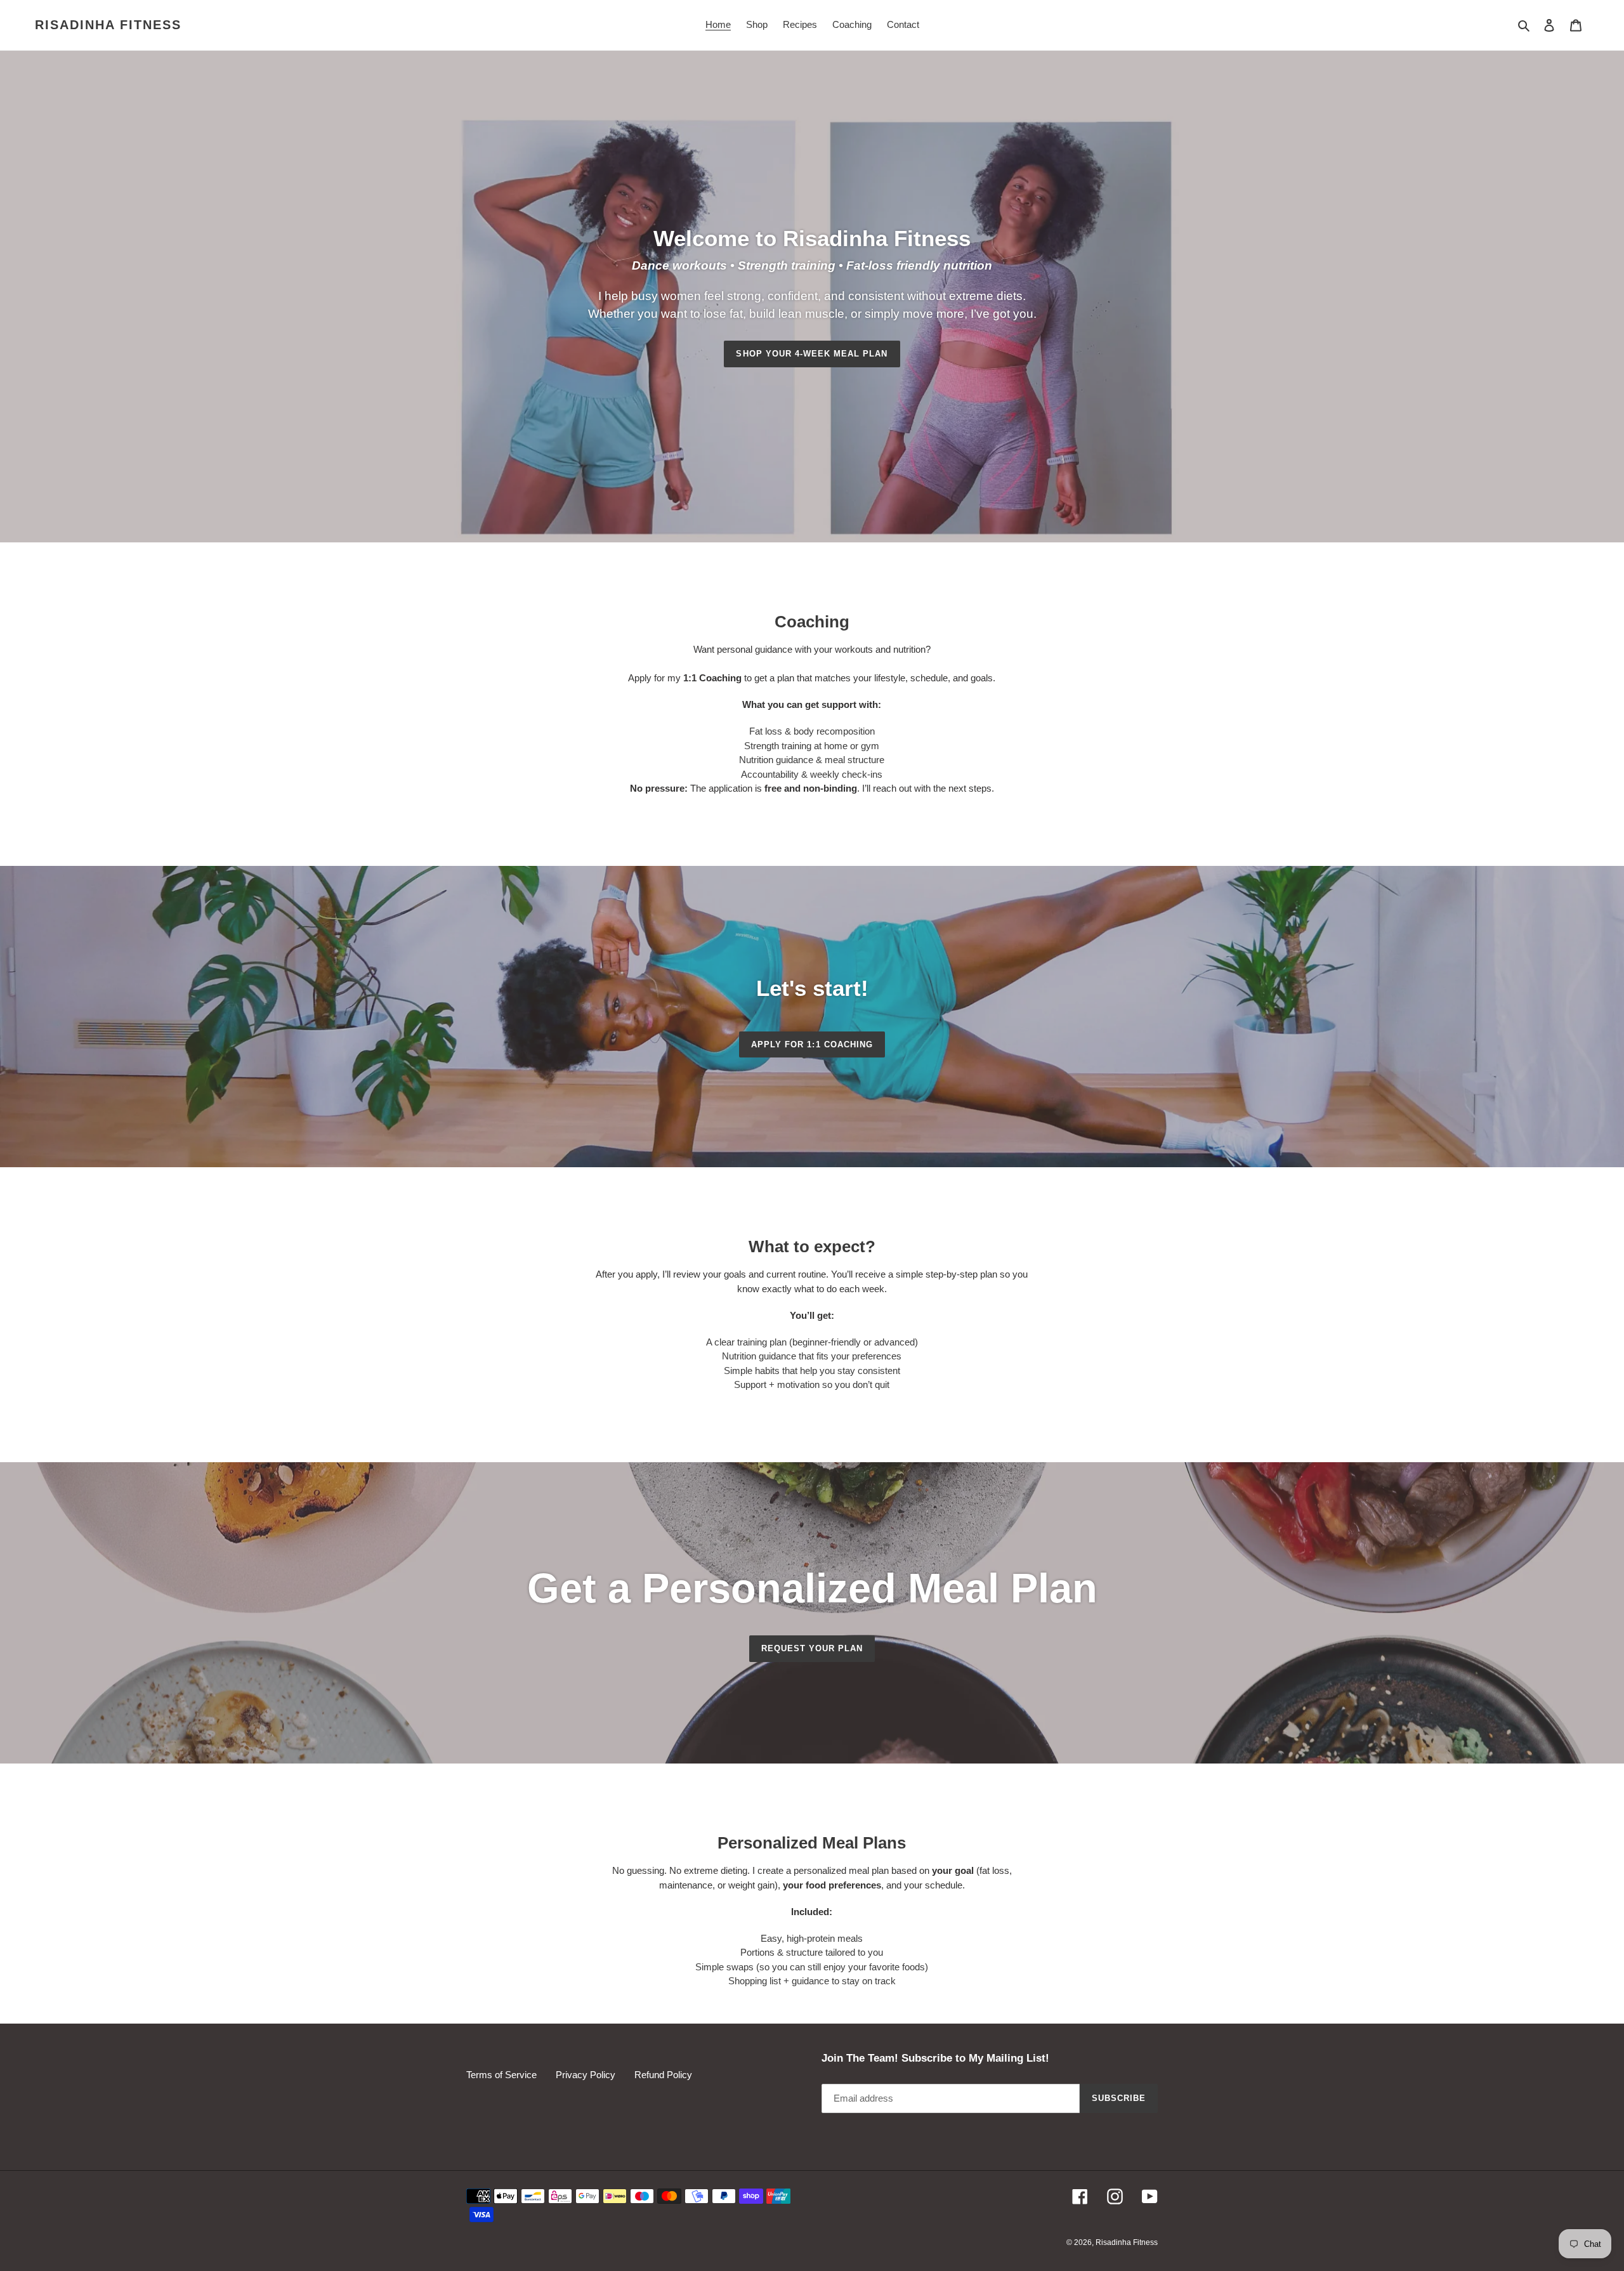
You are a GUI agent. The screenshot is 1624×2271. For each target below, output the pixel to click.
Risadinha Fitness (108, 25)
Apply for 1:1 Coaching (812, 1044)
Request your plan (812, 1648)
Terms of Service (501, 2075)
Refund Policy (663, 2075)
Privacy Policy (586, 2075)
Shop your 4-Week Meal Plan (812, 354)
